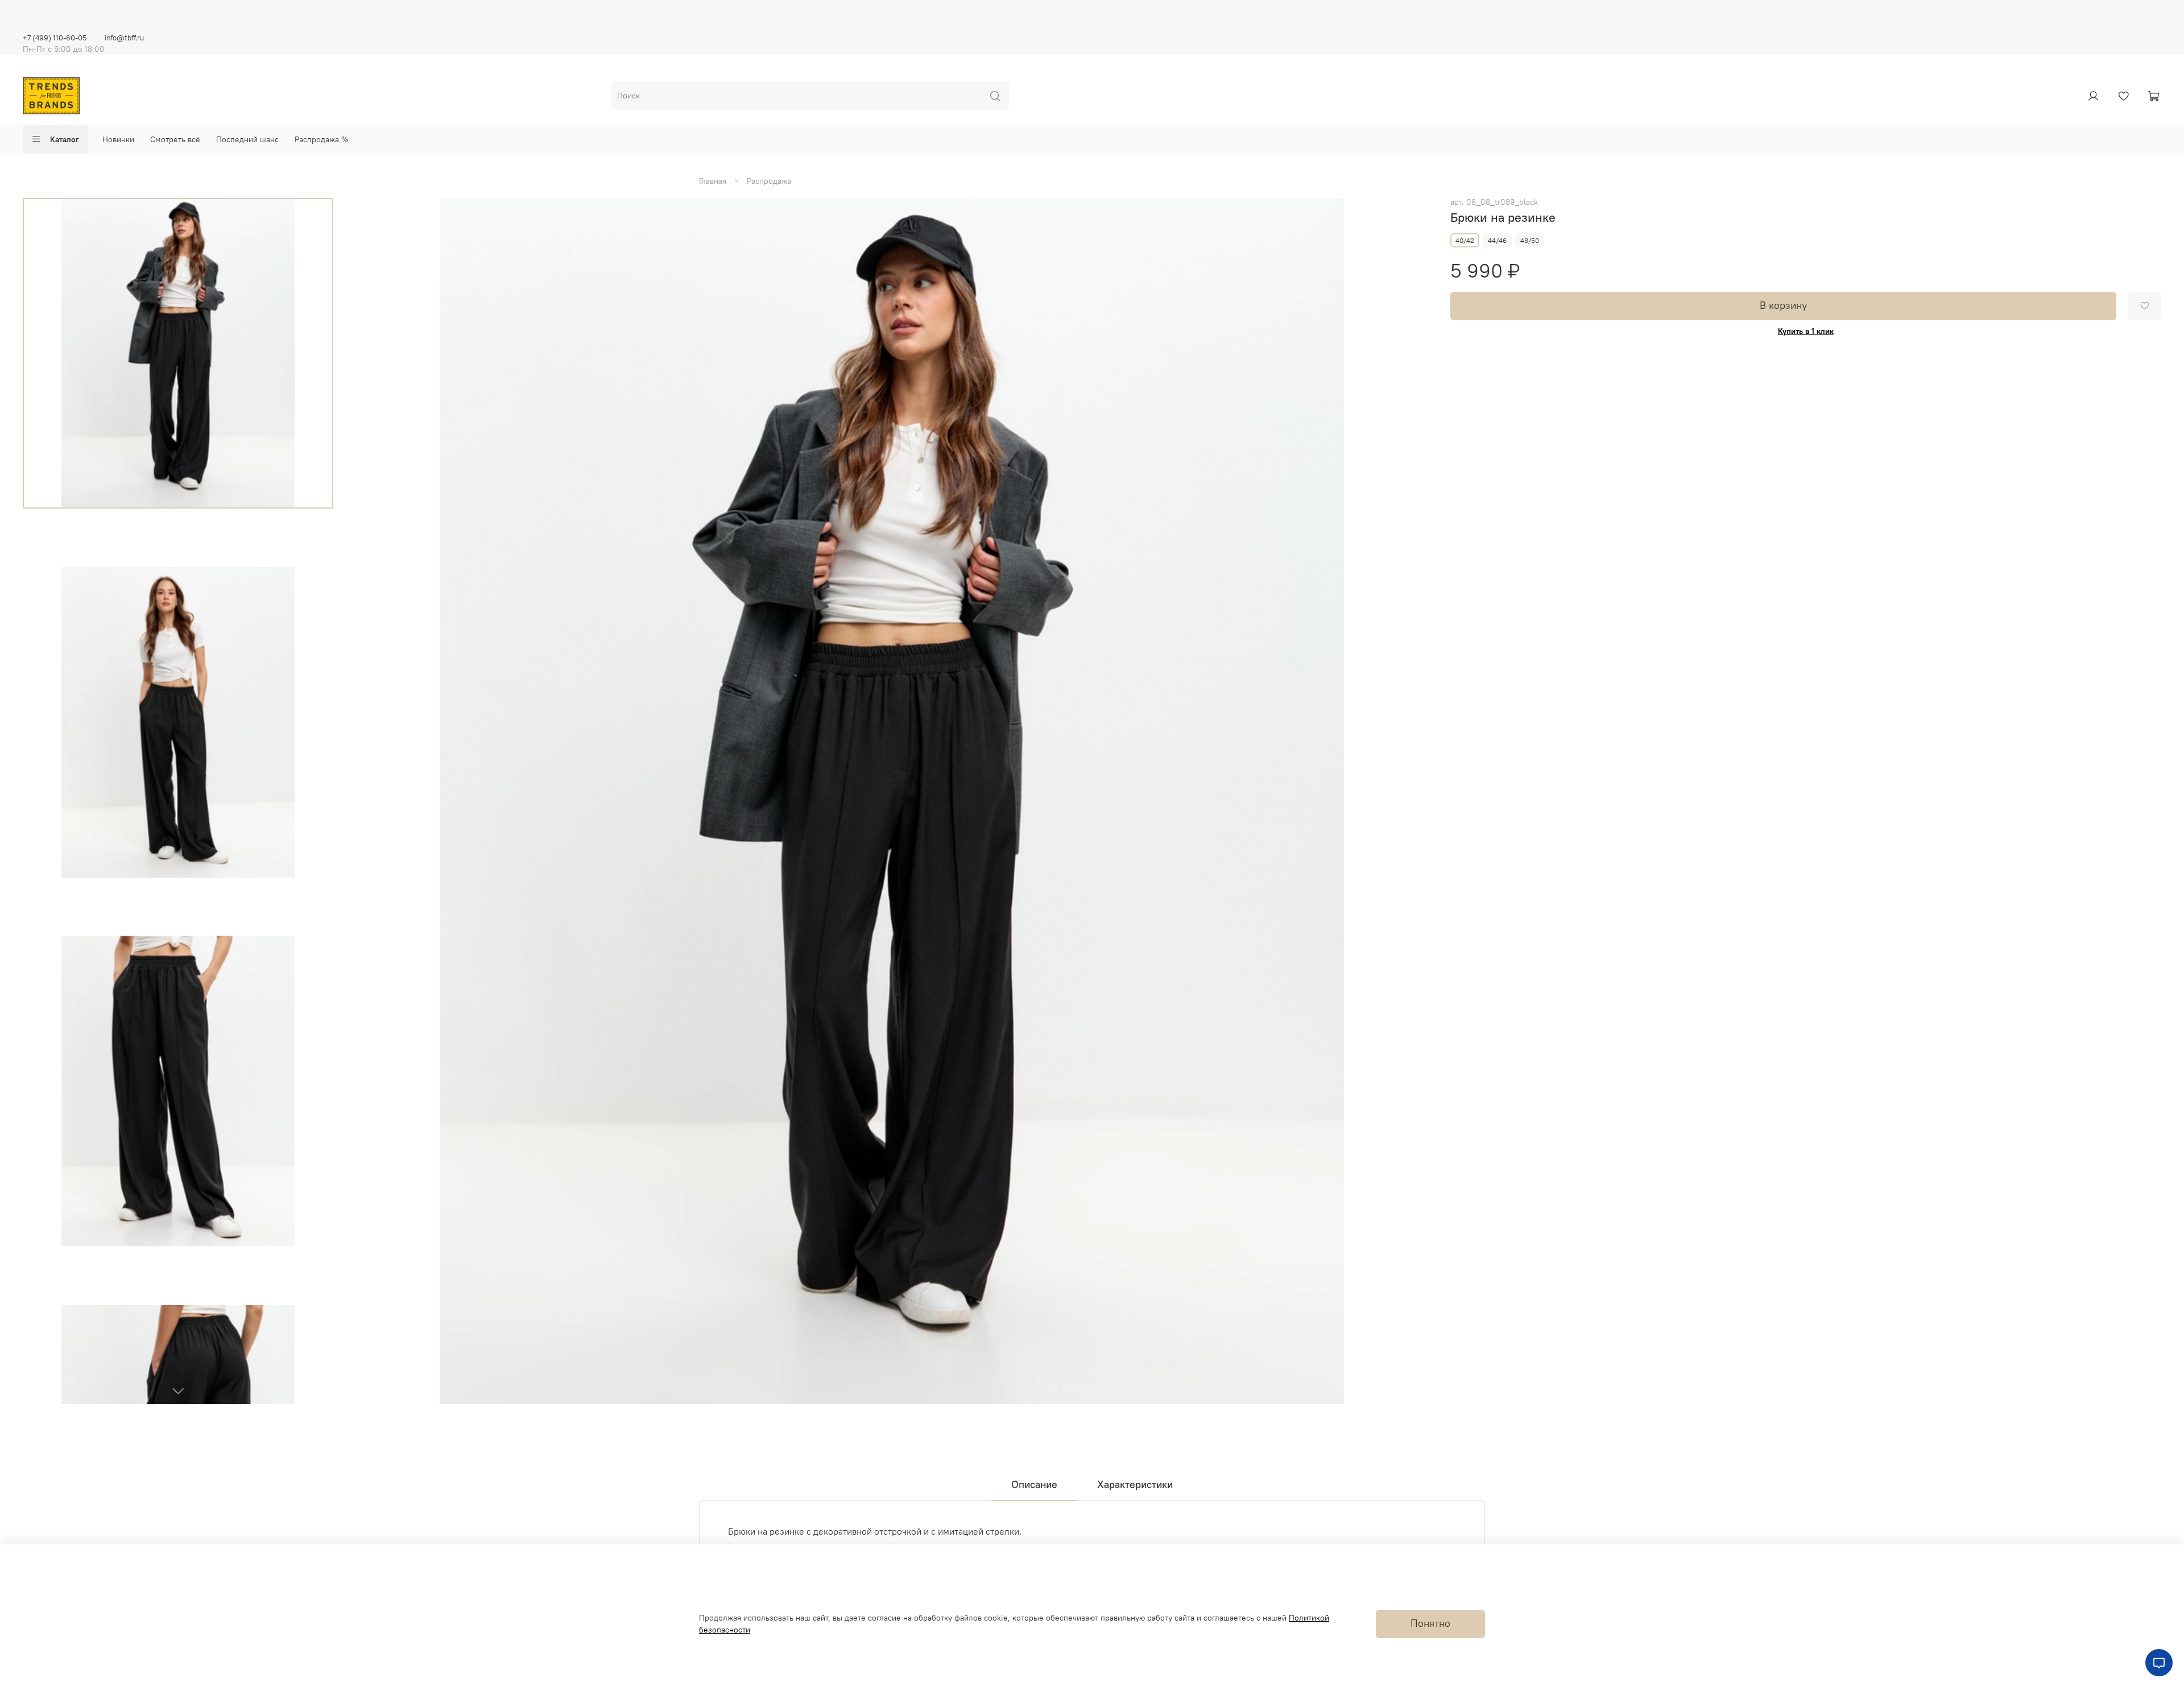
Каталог (65, 139)
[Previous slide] (369, 801)
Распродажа (769, 181)
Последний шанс (247, 139)
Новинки (118, 139)
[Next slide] (178, 1391)
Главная (713, 181)
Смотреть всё (175, 139)
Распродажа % (322, 139)
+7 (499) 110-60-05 (55, 38)
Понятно (1430, 1623)
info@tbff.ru (124, 38)
